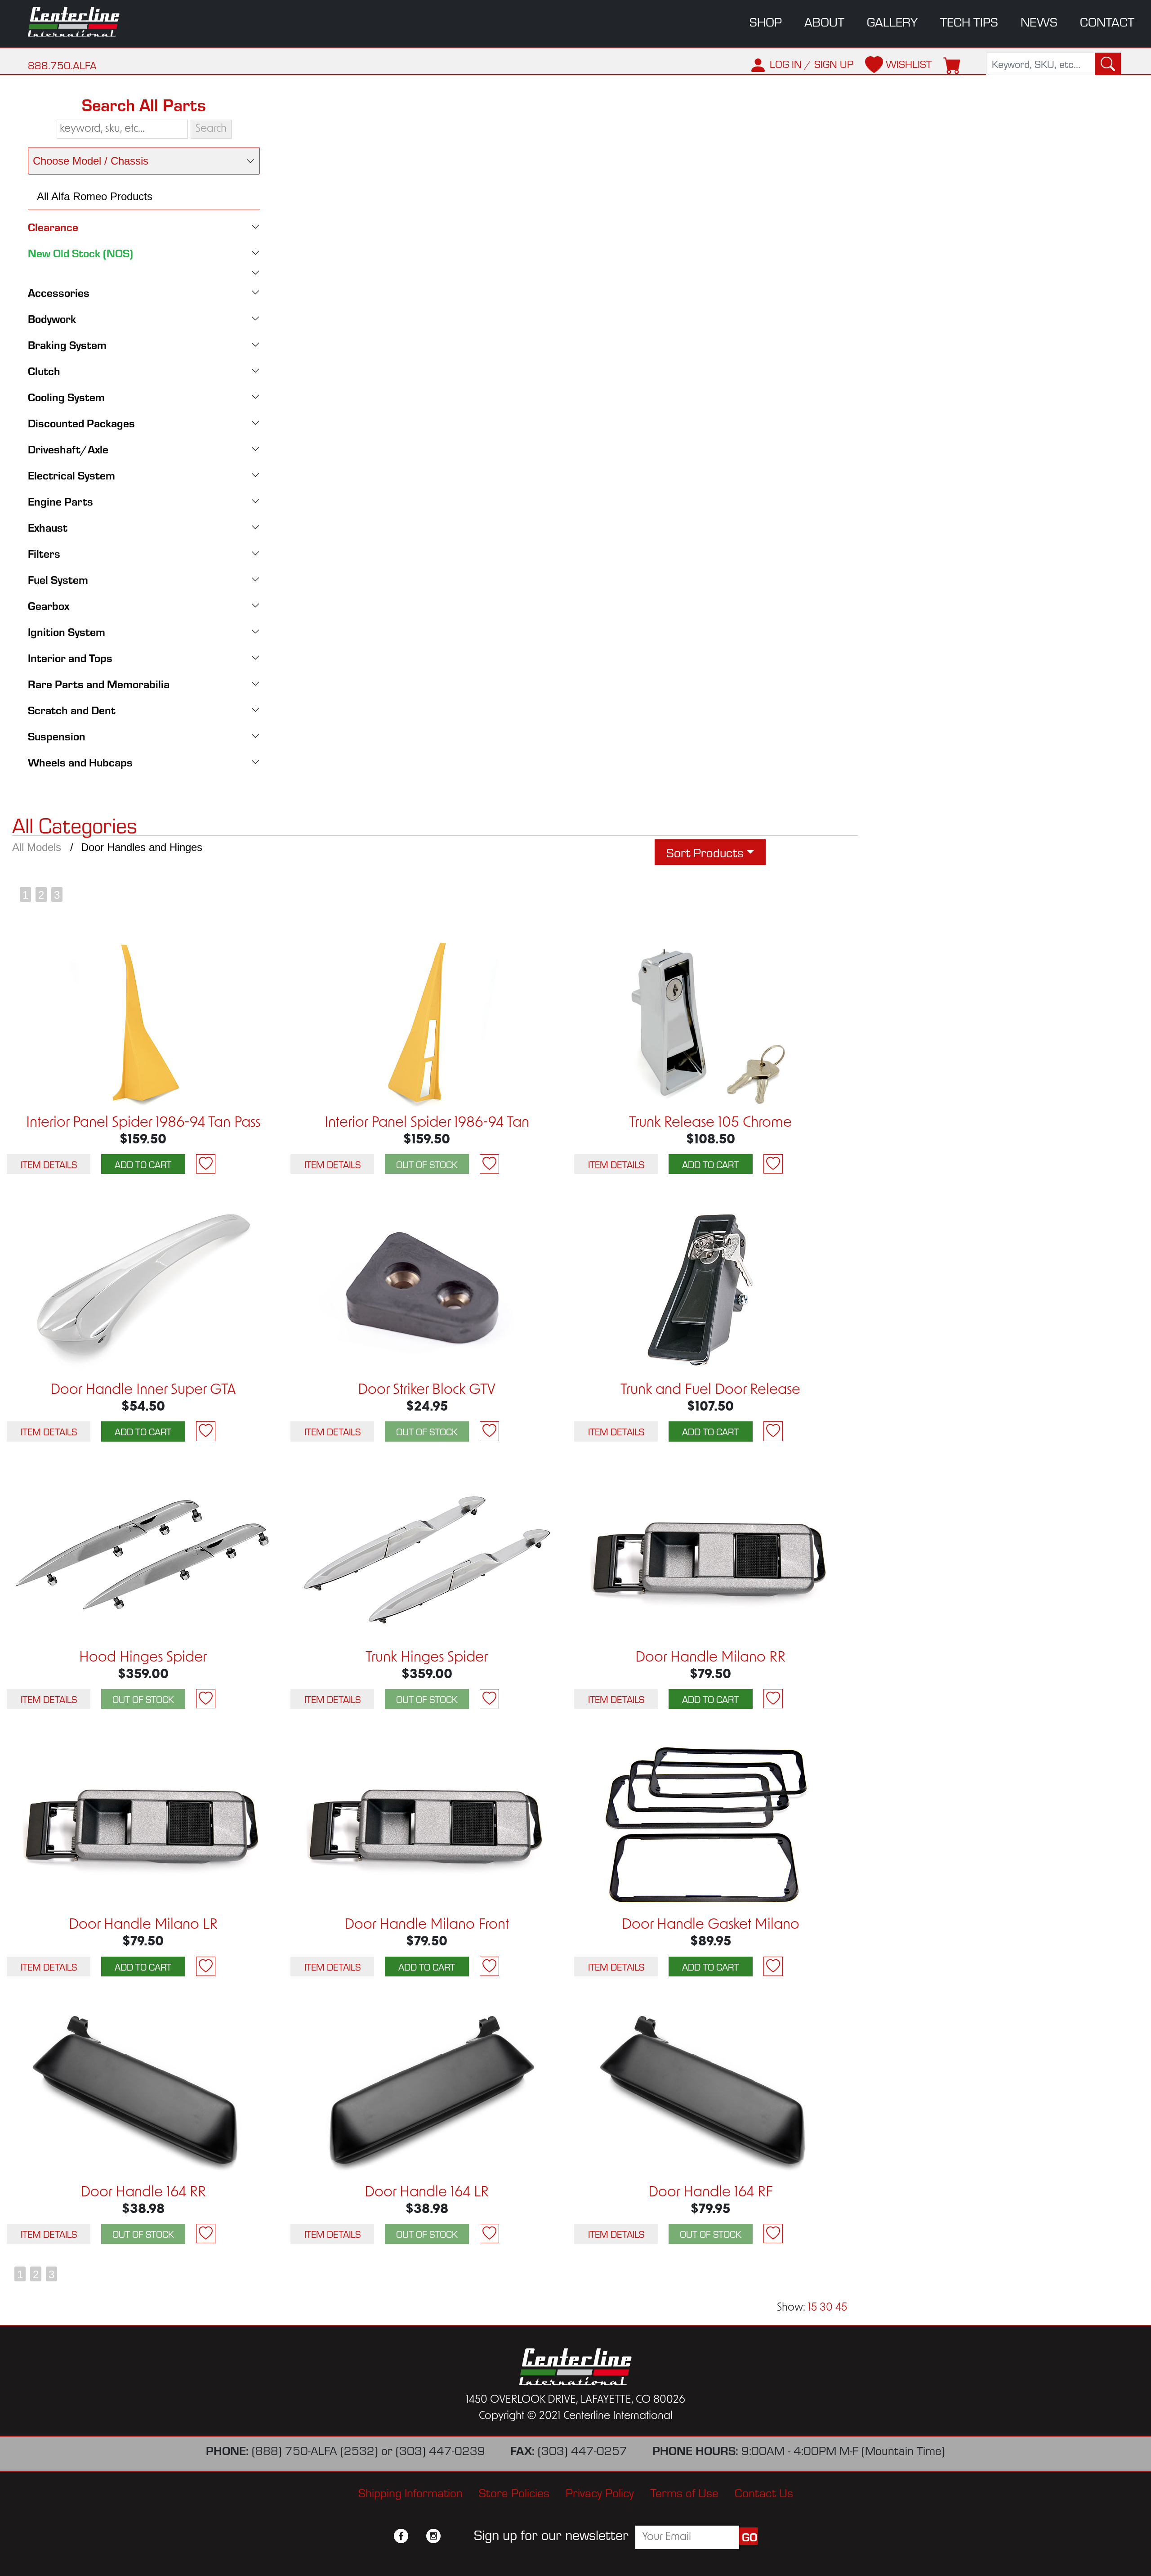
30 (826, 2308)
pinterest (450, 2536)
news (1039, 21)
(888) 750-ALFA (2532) (315, 2450)
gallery (892, 21)
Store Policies (514, 2492)
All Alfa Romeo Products (95, 196)
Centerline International (83, 22)
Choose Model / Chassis (91, 161)
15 (812, 2308)
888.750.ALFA (62, 65)
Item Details (49, 1164)
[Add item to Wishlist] (206, 1164)
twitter (417, 2536)
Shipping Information (410, 2492)
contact (1107, 21)
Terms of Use (684, 2492)
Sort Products (705, 852)
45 (841, 2308)
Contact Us (764, 2492)
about (824, 21)
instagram (433, 2536)
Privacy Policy (600, 2492)
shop (766, 21)
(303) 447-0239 (440, 2450)
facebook (401, 2536)
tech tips (969, 21)
